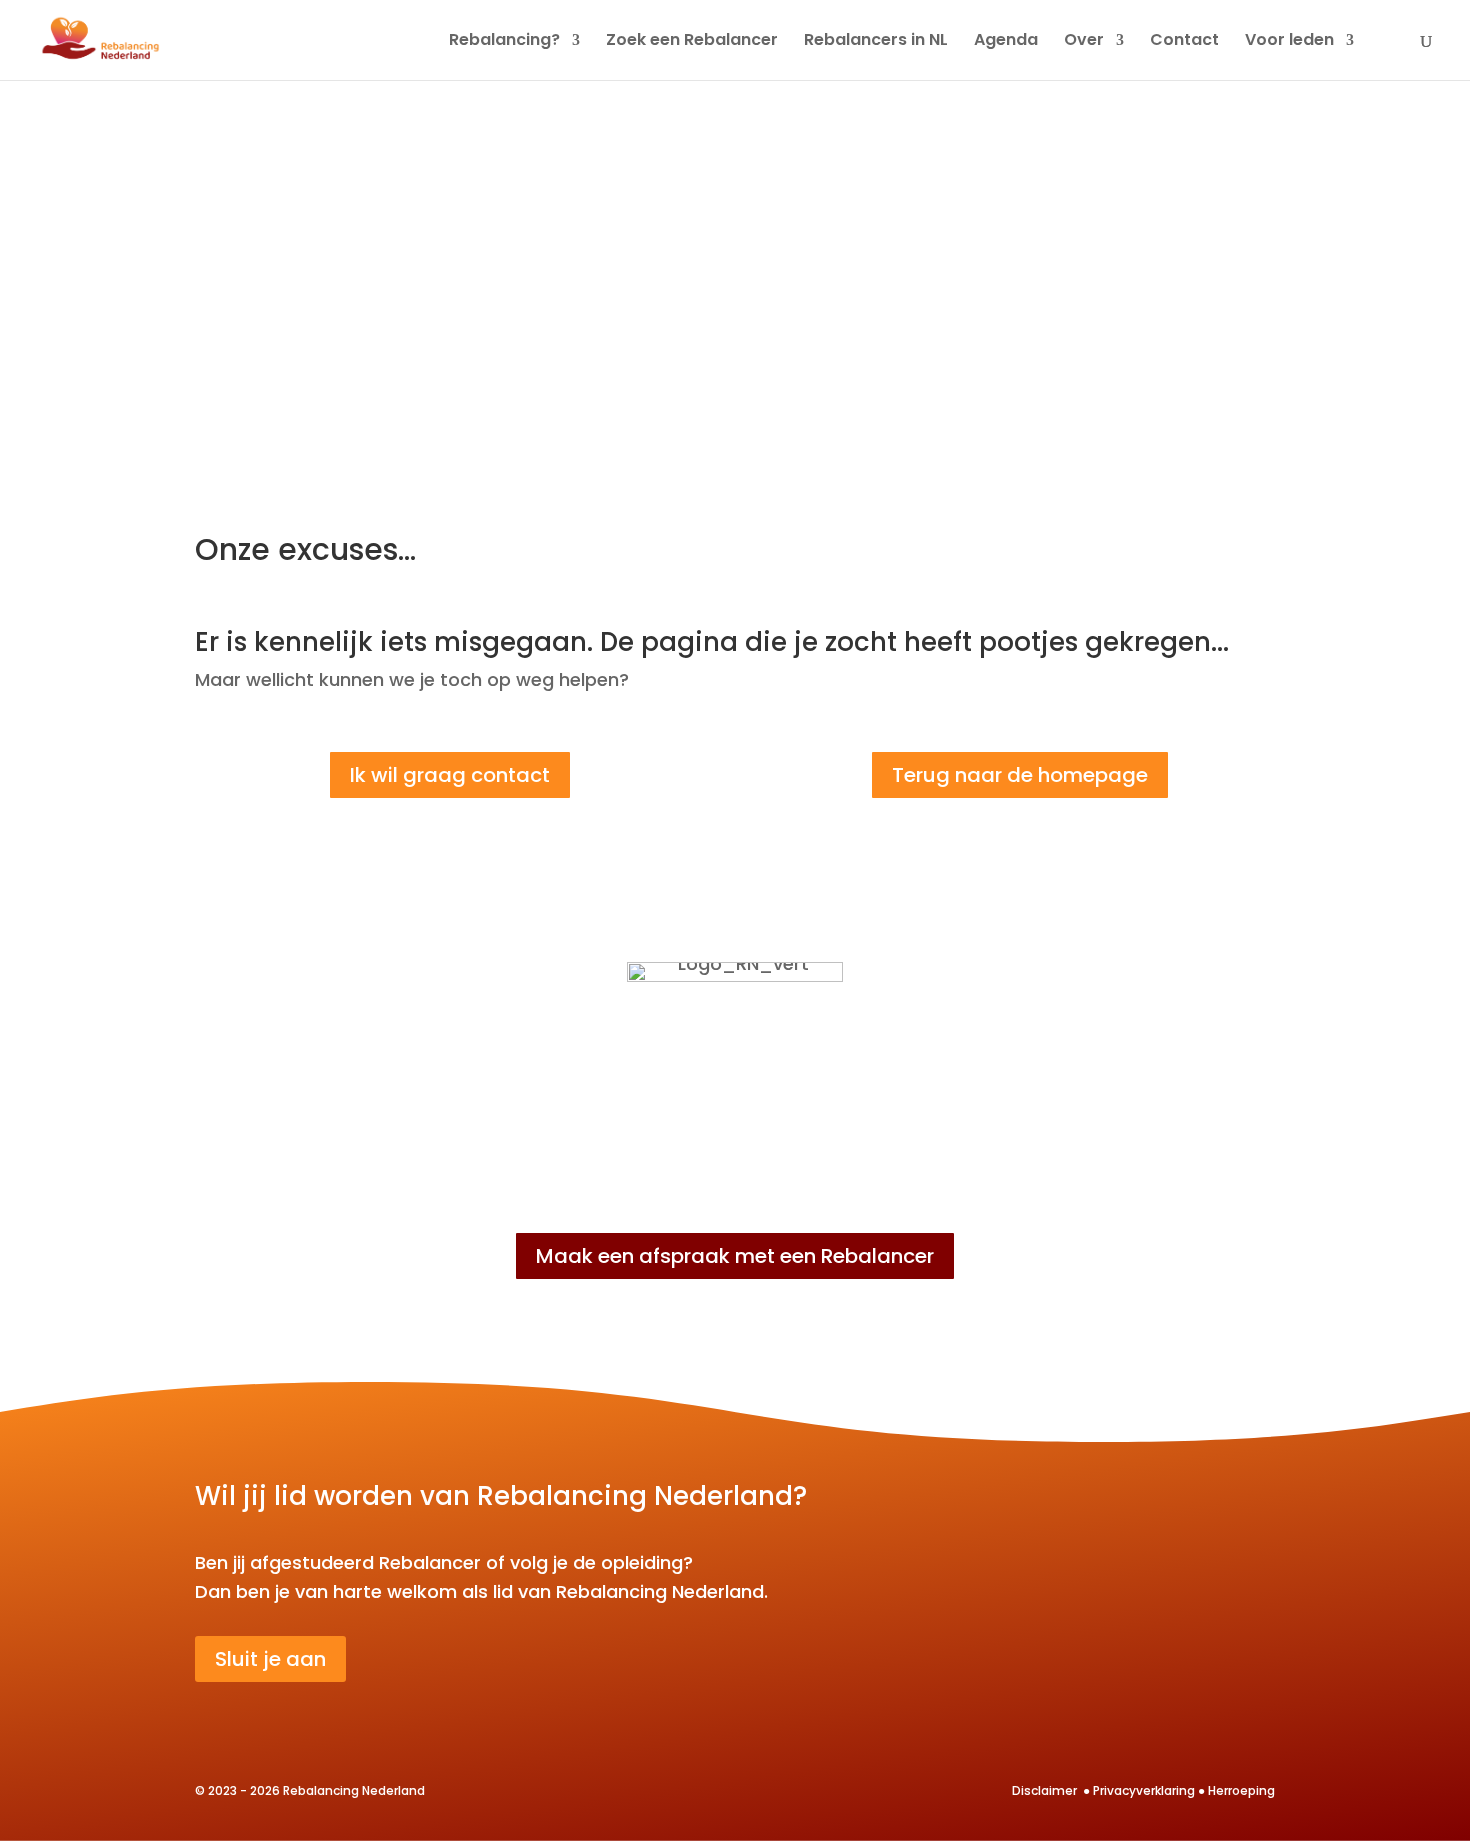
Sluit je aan (270, 1659)
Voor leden (1289, 42)
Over (1084, 42)
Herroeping (1241, 1790)
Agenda (1006, 42)
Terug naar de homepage (1020, 775)
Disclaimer (1046, 1790)
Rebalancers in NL (876, 42)
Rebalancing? (504, 42)
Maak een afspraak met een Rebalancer (735, 1256)
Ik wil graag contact (450, 775)
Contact (1184, 42)
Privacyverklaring (1144, 1790)
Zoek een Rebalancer (692, 42)
